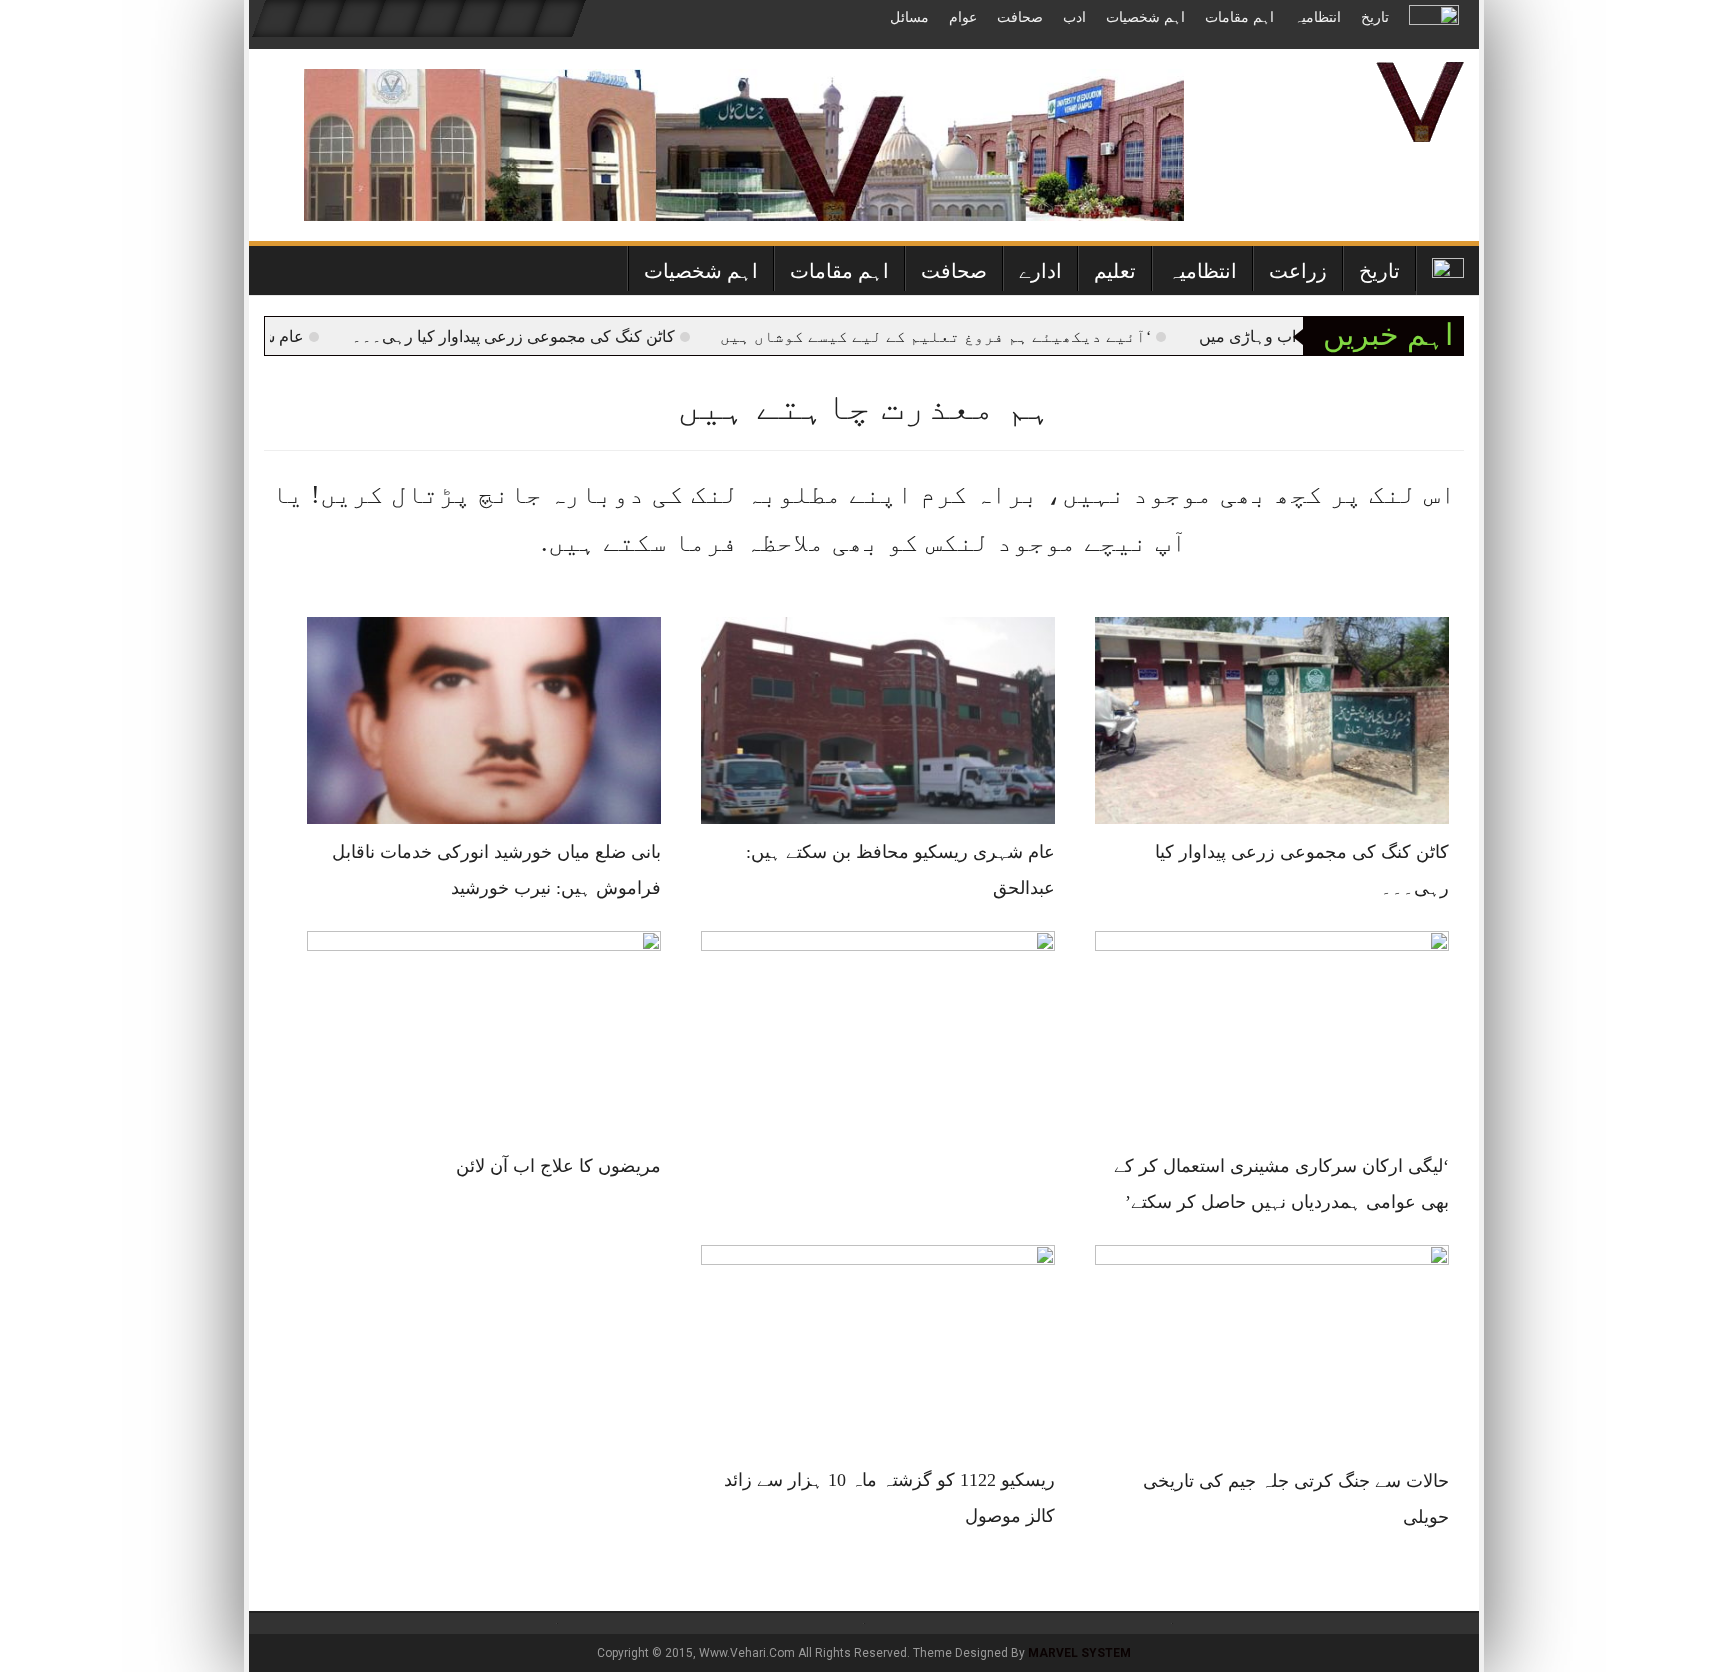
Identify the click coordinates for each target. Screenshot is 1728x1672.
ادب (1074, 17)
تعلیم (1115, 271)
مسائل (909, 17)
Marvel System (1079, 1653)
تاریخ (1375, 17)
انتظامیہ (1317, 17)
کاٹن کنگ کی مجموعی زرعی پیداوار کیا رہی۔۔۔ (552, 336)
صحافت (1020, 17)
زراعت (1298, 271)
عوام (963, 17)
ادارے (1040, 271)
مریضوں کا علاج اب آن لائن (558, 1166)
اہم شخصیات (1145, 17)
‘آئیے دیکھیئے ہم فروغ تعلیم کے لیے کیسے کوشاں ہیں (974, 336)
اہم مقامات (1239, 17)
